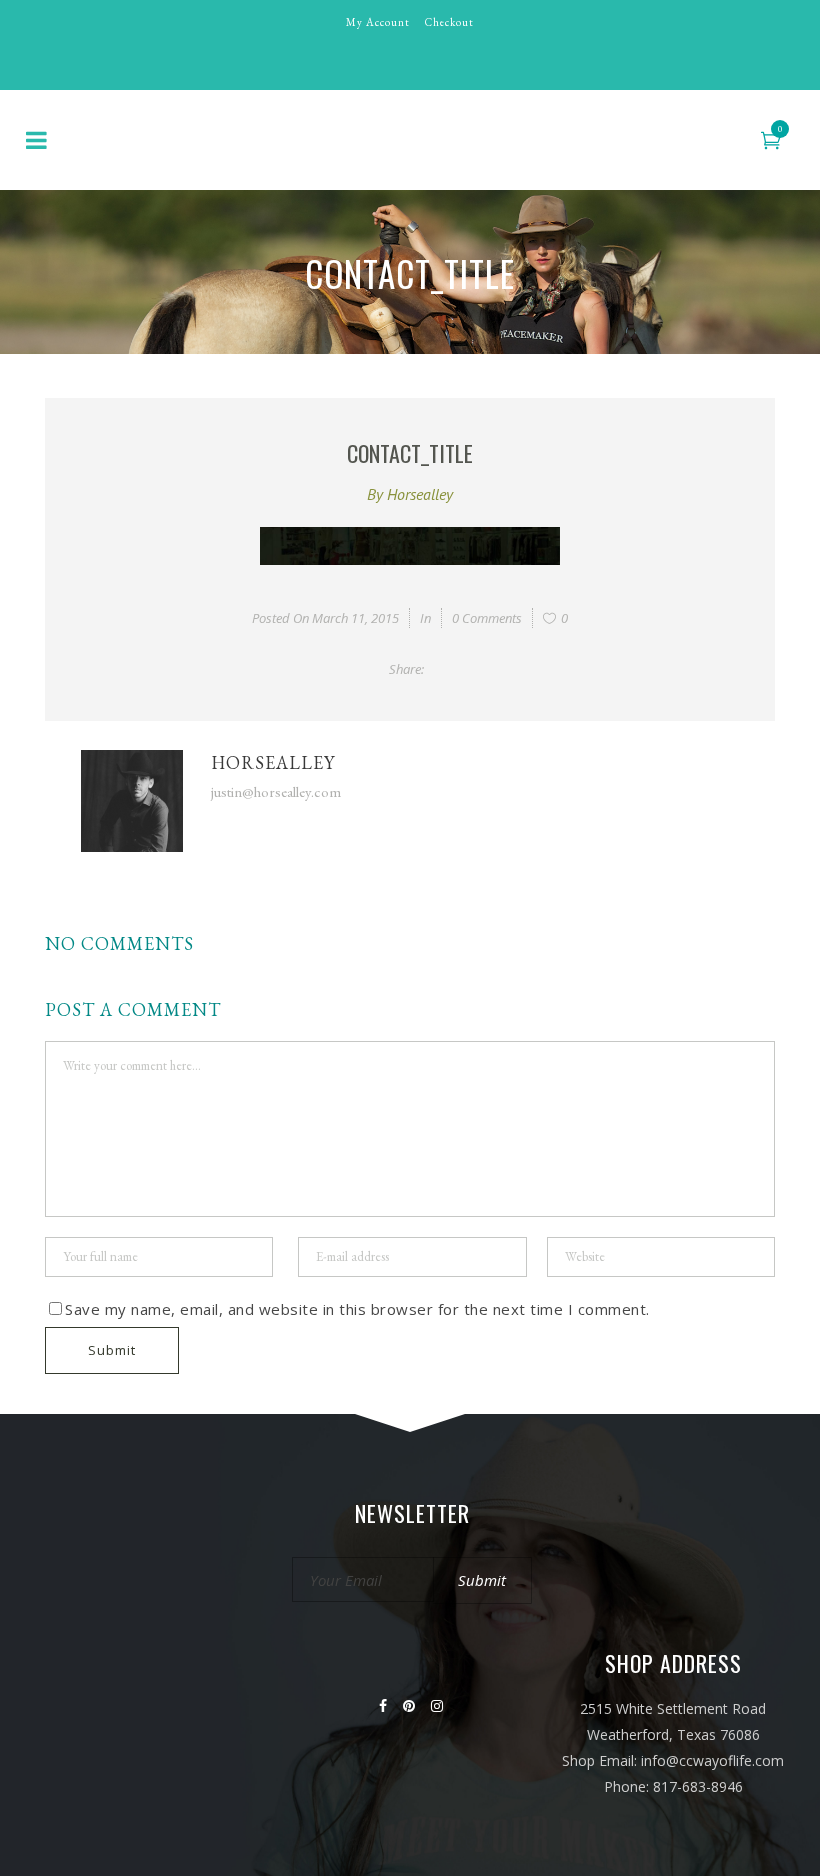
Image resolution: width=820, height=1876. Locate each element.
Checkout (449, 22)
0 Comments (487, 618)
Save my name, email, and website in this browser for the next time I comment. (357, 1309)
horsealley (420, 494)
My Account (378, 22)
